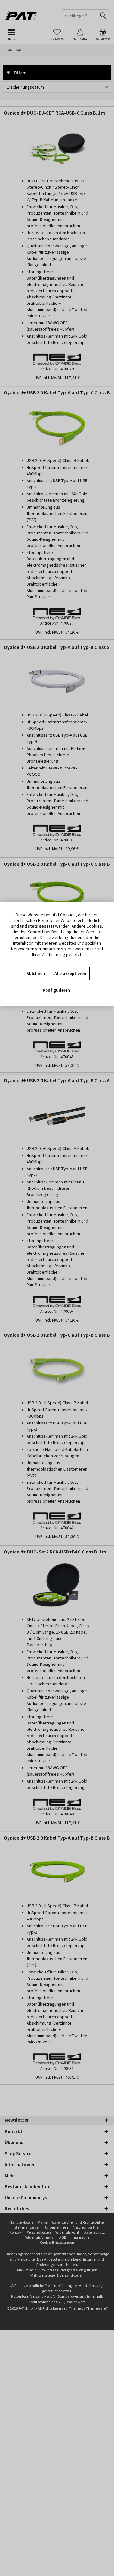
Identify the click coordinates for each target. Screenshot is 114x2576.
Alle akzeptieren (70, 973)
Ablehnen (36, 973)
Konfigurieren (56, 990)
